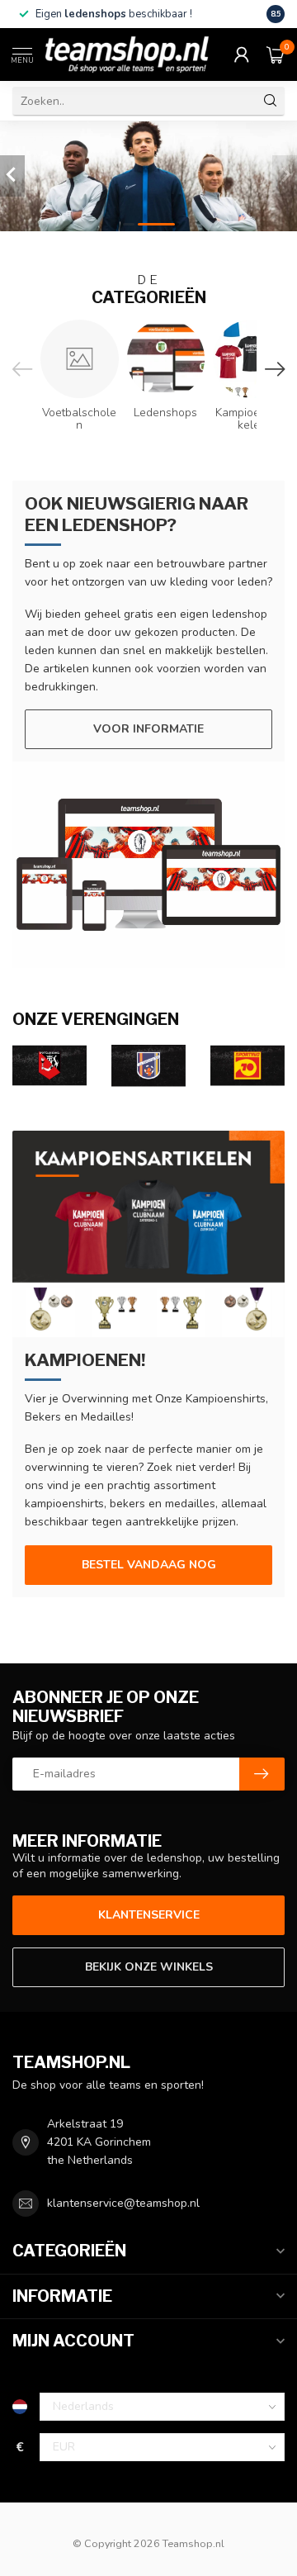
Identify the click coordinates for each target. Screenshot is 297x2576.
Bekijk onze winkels (149, 1967)
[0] (276, 55)
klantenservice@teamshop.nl (123, 2203)
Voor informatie (148, 729)
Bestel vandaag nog (149, 1565)
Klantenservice (149, 1915)
